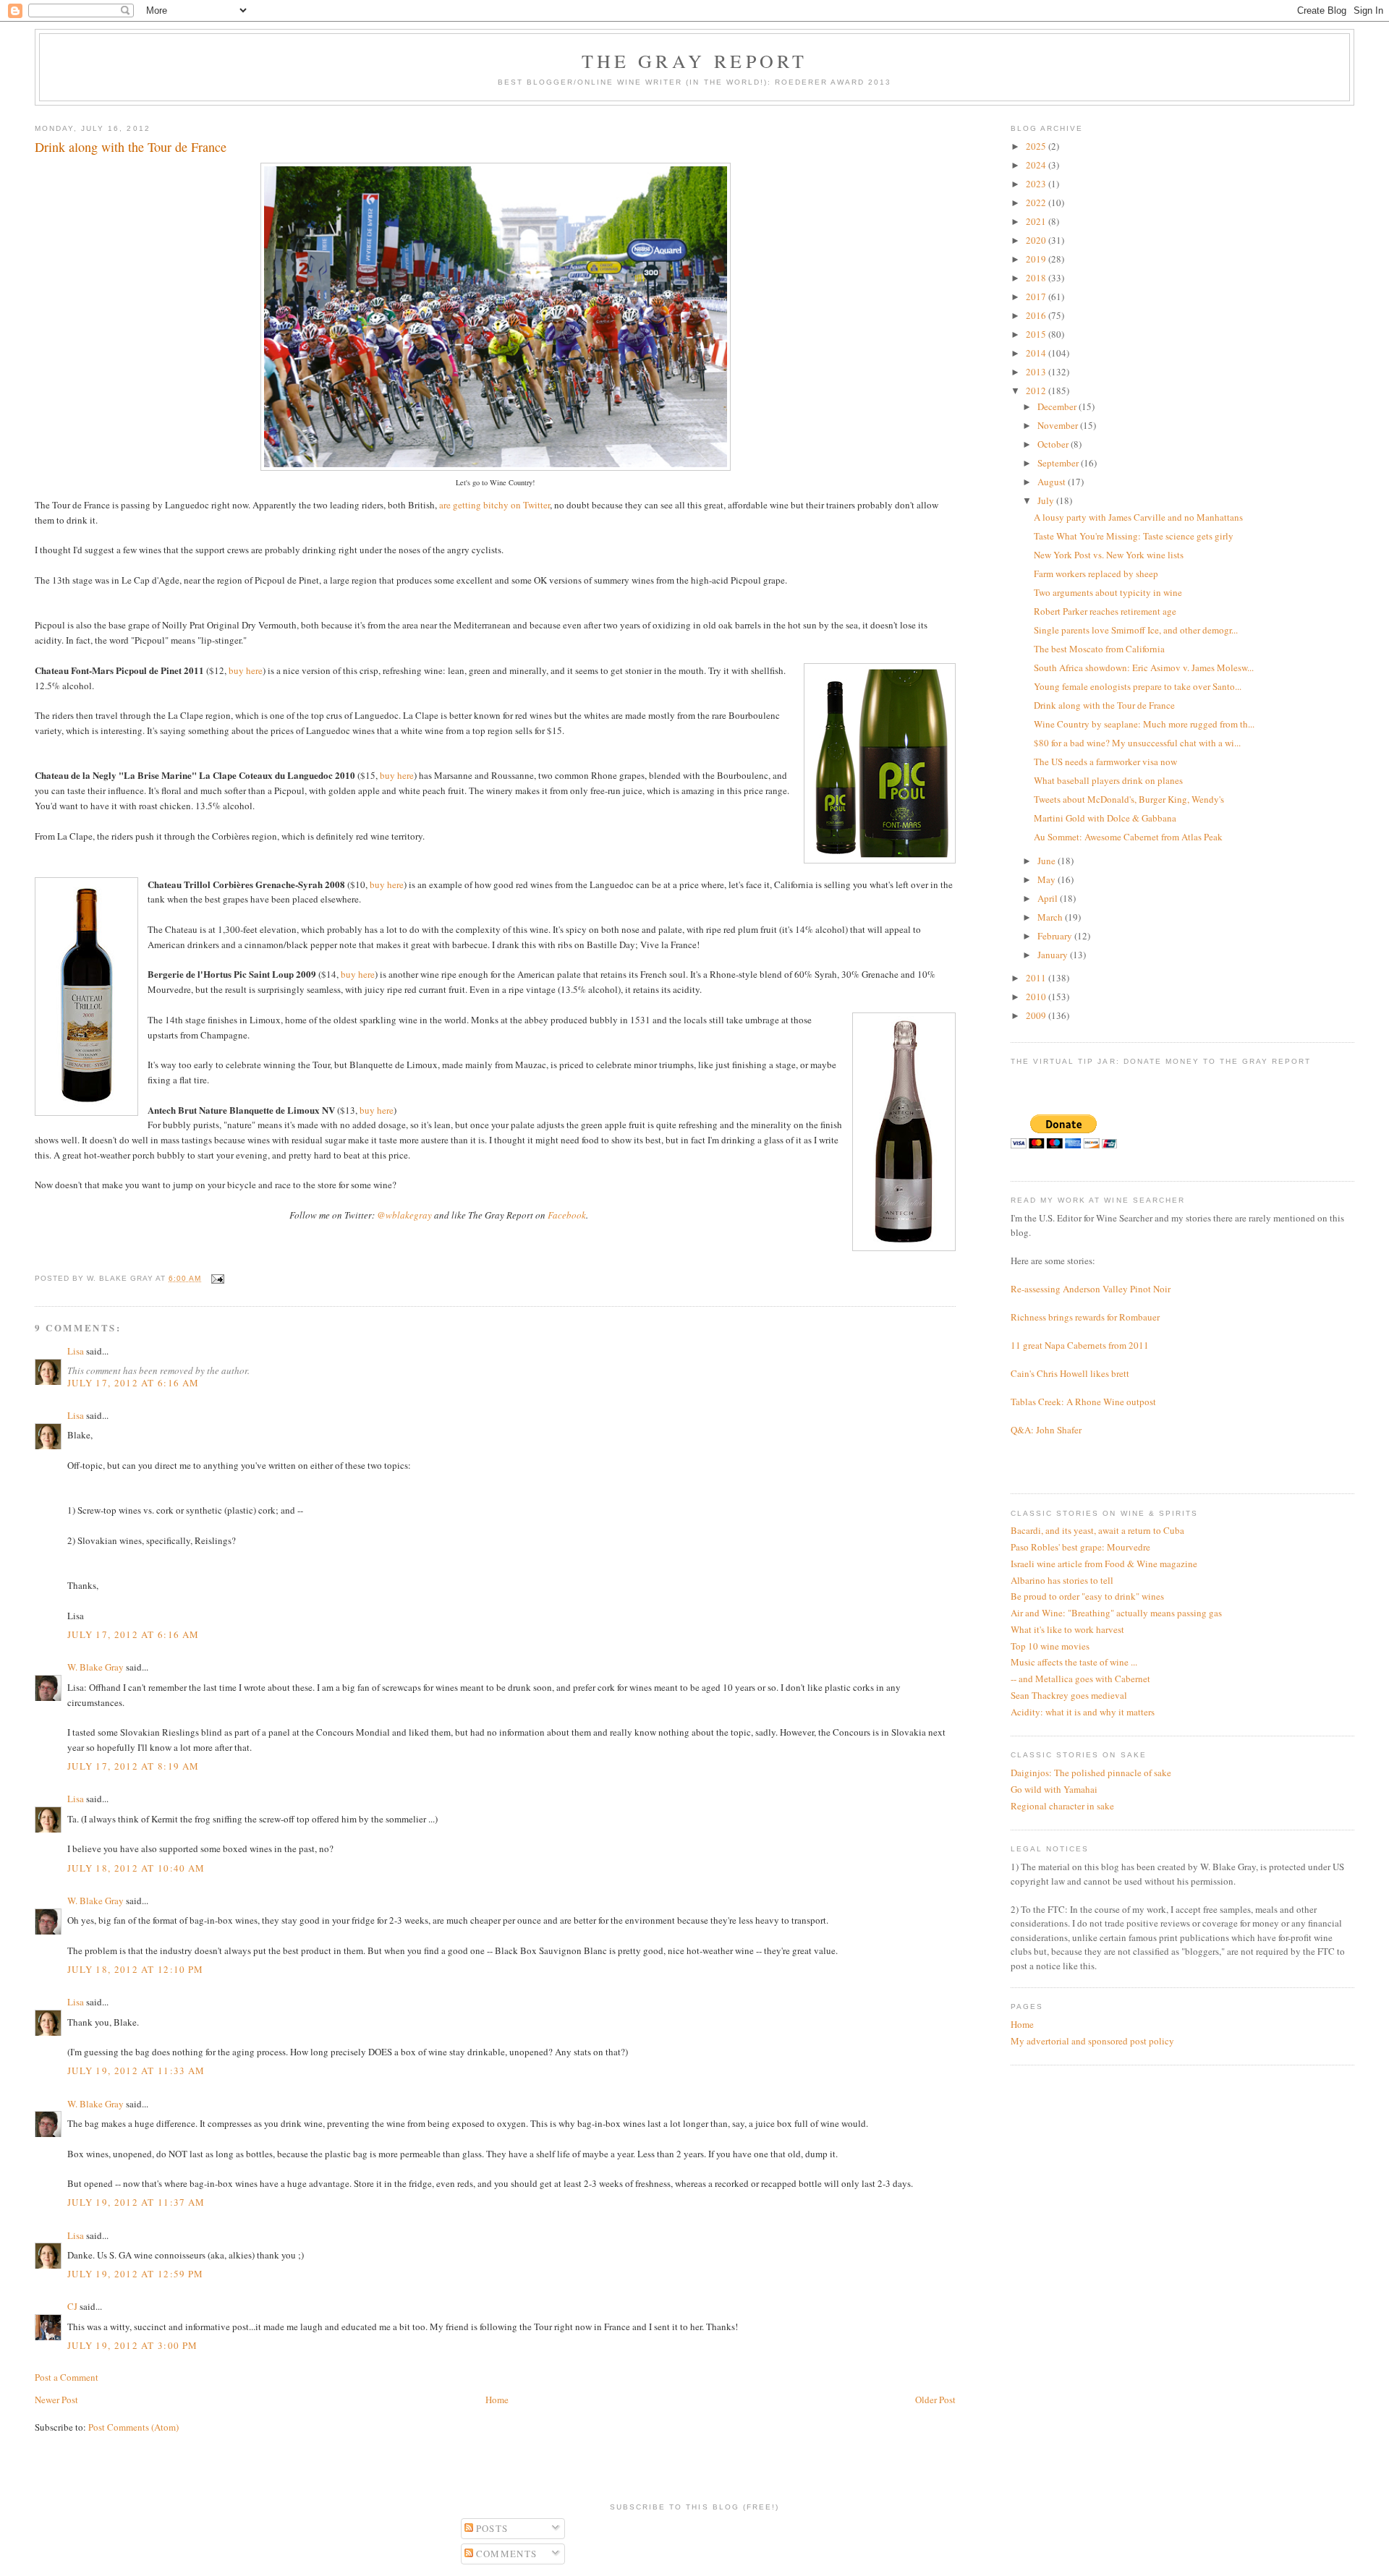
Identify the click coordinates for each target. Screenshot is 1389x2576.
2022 (1037, 202)
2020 (1037, 240)
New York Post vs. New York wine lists (1109, 555)
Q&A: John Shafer (1046, 1430)
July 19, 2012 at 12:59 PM (136, 2274)
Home (497, 2400)
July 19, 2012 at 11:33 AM (136, 2070)
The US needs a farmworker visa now (1105, 762)
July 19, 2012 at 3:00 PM (132, 2345)
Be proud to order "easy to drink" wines (1087, 1596)
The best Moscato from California (1099, 649)
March (1051, 917)
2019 (1037, 259)
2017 (1037, 297)
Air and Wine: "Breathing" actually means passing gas (1116, 1613)
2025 (1037, 146)
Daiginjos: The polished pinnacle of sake (1091, 1773)
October (1054, 444)
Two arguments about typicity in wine (1108, 592)
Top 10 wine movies (1050, 1646)
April (1049, 898)
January (1054, 955)
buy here (246, 670)
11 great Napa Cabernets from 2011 (1080, 1345)
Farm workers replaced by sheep (1096, 573)
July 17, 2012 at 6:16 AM (133, 1383)
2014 (1037, 353)
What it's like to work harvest (1067, 1629)
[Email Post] (216, 1278)
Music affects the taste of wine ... (1074, 1662)
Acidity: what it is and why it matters (1083, 1712)
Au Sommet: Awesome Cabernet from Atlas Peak (1128, 837)
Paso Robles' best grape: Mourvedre (1080, 1547)
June (1048, 861)
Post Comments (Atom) (133, 2427)
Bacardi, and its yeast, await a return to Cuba (1097, 1530)
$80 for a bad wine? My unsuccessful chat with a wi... (1137, 743)
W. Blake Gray (95, 1667)
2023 (1037, 184)
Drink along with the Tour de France (1104, 705)
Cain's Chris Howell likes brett (1070, 1373)
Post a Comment (67, 2377)
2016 (1037, 315)
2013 (1037, 372)
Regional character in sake (1062, 1806)
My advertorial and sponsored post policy (1092, 2041)
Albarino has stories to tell (1062, 1580)
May (1048, 879)
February (1056, 936)
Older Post (935, 2400)
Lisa (76, 1351)
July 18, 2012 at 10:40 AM (136, 1868)
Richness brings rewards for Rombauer (1085, 1317)
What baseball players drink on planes (1108, 780)
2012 (1037, 391)
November (1059, 425)
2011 (1037, 978)
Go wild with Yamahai (1054, 1789)
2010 (1037, 997)
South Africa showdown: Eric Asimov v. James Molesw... (1144, 668)
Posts (491, 2528)
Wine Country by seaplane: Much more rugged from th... (1144, 724)
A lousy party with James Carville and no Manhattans (1138, 517)
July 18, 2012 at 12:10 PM (136, 1969)
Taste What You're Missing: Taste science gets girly (1134, 536)
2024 (1037, 165)
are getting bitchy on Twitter (494, 505)
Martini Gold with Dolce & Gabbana (1105, 818)
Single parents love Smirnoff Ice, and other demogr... (1136, 630)
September (1059, 463)
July (1047, 500)
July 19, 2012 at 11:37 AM (136, 2202)
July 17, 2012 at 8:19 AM (133, 1766)
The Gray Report (695, 61)
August (1053, 482)
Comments (505, 2554)
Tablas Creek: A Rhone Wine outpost (1083, 1402)
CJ (72, 2306)
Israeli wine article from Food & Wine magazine (1104, 1564)
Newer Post (56, 2400)
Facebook (567, 1215)
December (1058, 406)
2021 (1037, 221)
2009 (1037, 1015)
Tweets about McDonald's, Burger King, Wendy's (1129, 799)
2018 (1037, 278)
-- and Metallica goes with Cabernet (1080, 1679)
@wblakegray (404, 1215)
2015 (1037, 334)
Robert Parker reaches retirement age (1105, 611)
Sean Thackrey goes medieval (1069, 1695)
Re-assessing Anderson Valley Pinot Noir (1091, 1289)
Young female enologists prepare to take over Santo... (1138, 686)
